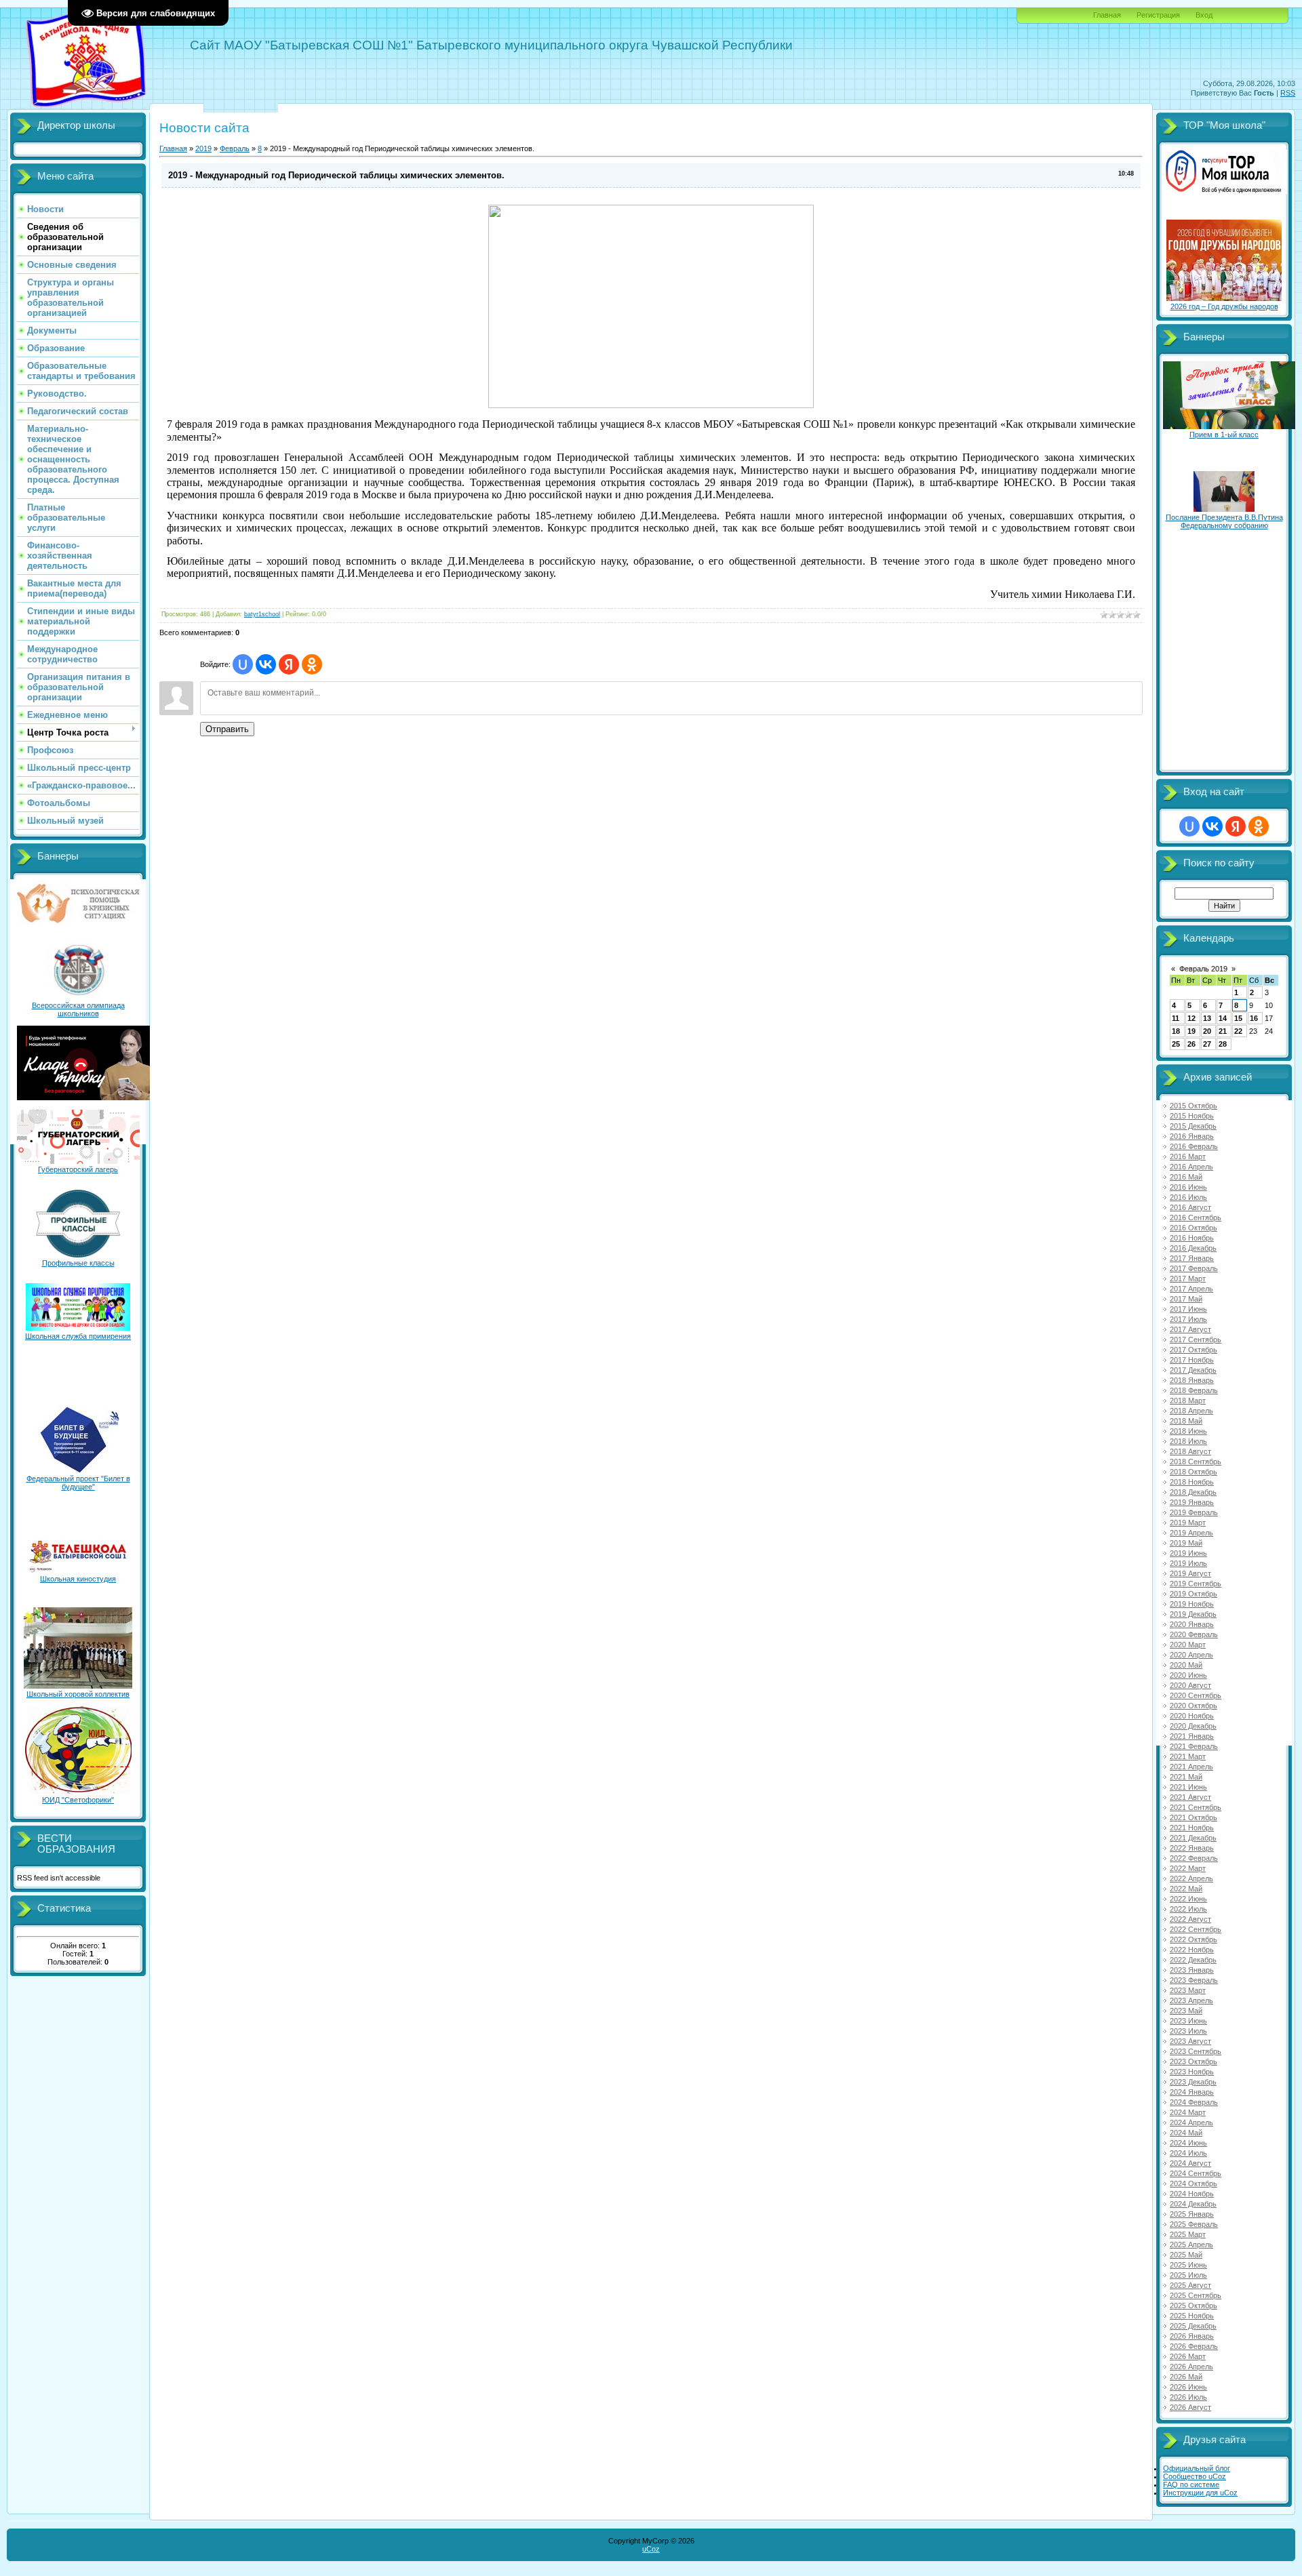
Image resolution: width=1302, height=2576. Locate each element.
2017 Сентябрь (1196, 1340)
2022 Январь (1192, 1848)
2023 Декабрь (1193, 2082)
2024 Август (1190, 2163)
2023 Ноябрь (1192, 2072)
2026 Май (1186, 2377)
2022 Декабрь (1193, 1960)
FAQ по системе (1191, 2484)
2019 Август (1190, 1573)
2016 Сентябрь (1196, 1217)
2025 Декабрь (1193, 2326)
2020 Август (1190, 1685)
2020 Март (1188, 1645)
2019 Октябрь (1193, 1594)
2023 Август (1190, 2041)
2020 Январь (1192, 1624)
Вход (1204, 15)
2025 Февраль (1194, 2224)
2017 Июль (1188, 1319)
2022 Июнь (1188, 1899)
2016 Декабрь (1193, 1248)
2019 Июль (1188, 1563)
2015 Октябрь (1193, 1106)
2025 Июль (1188, 2275)
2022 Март (1188, 1868)
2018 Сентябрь (1196, 1462)
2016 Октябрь (1193, 1228)
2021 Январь (1192, 1736)
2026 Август (1190, 2407)
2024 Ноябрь (1192, 2194)
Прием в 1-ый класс (1224, 435)
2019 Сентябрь (1196, 1584)
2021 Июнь (1188, 1787)
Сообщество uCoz (1195, 2476)
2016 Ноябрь (1192, 1238)
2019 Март (1188, 1523)
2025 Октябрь (1193, 2306)
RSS (1288, 93)
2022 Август (1190, 1919)
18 (1176, 1031)
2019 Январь (1192, 1502)
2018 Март (1188, 1401)
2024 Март (1188, 2112)
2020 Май (1186, 1665)
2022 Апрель (1191, 1878)
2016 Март (1188, 1156)
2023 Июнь (1188, 2021)
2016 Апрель (1191, 1167)
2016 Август (1190, 1207)
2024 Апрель (1191, 2122)
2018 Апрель (1191, 1411)
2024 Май (1186, 2133)
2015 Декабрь (1193, 1126)
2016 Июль (1188, 1197)
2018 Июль (1188, 1441)
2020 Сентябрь (1196, 1695)
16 (1254, 1018)
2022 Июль (1188, 1909)
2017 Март (1188, 1279)
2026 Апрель (1191, 2367)
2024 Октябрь (1193, 2183)
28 (1223, 1044)
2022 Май (1186, 1889)
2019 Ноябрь (1192, 1604)
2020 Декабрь (1193, 1726)
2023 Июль (1188, 2031)
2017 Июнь (1188, 1309)
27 (1207, 1044)
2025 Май (1186, 2255)
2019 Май (1186, 1543)
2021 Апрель (1191, 1767)
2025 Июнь (1188, 2265)
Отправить (227, 729)
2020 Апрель (1191, 1655)
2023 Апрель (1191, 2000)
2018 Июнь (1188, 1431)
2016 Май (1186, 1177)
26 (1191, 1044)
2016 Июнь (1188, 1187)
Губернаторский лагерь (78, 1169)
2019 (203, 148)
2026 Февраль (1194, 2346)
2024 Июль (1188, 2153)
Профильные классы (78, 1263)
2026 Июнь (1188, 2387)
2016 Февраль (1194, 1146)
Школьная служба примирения (78, 1336)
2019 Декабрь (1193, 1614)
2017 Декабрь (1193, 1370)
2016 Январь (1192, 1136)
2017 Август (1190, 1329)
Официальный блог (1197, 2468)
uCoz (651, 2549)
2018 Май (1186, 1421)
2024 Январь (1192, 2092)
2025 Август (1190, 2285)
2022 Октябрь (1193, 1939)
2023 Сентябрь (1196, 2051)
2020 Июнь (1188, 1675)
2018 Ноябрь (1192, 1482)
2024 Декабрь (1193, 2204)
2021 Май (1186, 1777)
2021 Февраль (1194, 1746)
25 (1176, 1044)
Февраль (235, 148)
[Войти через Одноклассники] (312, 664)
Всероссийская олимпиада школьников (78, 1009)
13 (1207, 1018)
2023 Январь (1192, 1970)
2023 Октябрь (1193, 2061)
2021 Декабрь (1193, 1838)
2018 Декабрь (1193, 1492)
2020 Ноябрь (1192, 1716)
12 (1191, 1018)
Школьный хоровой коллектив (78, 1694)
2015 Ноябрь (1192, 1116)
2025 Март (1188, 2234)
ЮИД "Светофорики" (78, 1800)
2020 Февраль (1194, 1634)
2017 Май (1186, 1299)
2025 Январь (1192, 2214)
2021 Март (1188, 1756)
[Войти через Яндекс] (289, 664)
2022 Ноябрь (1192, 1950)
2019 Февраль (1194, 1512)
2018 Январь (1192, 1380)
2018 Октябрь (1193, 1472)
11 (1176, 1018)
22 (1238, 1031)
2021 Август (1190, 1797)
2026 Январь (1192, 2336)
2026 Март (1188, 2356)
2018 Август (1190, 1451)
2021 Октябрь (1193, 1817)
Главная (1107, 15)
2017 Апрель (1191, 1289)
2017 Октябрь (1193, 1350)
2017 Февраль (1194, 1268)
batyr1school (262, 614)
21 (1223, 1031)
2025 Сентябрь (1196, 2295)
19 (1191, 1031)
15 (1238, 1018)
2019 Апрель (1191, 1533)
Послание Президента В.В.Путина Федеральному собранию (1224, 521)
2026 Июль (1188, 2397)
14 (1223, 1018)
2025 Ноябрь (1192, 2316)
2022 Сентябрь (1196, 1929)
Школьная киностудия (78, 1579)
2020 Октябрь (1193, 1706)
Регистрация (1158, 15)
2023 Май (1186, 2011)
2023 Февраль (1194, 1980)
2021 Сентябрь (1196, 1807)
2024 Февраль (1194, 2102)
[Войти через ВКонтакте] (266, 664)
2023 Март (1188, 1990)
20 (1207, 1031)
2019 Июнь (1188, 1553)
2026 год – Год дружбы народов (1224, 306)
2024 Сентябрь (1196, 2173)
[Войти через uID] (243, 664)
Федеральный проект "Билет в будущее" (78, 1483)
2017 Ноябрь (1192, 1360)
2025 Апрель (1191, 2245)
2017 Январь (1192, 1258)
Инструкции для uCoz (1200, 2493)
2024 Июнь (1188, 2143)
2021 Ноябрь (1192, 1828)
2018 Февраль (1194, 1390)
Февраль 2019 (1203, 969)
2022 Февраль (1194, 1858)
